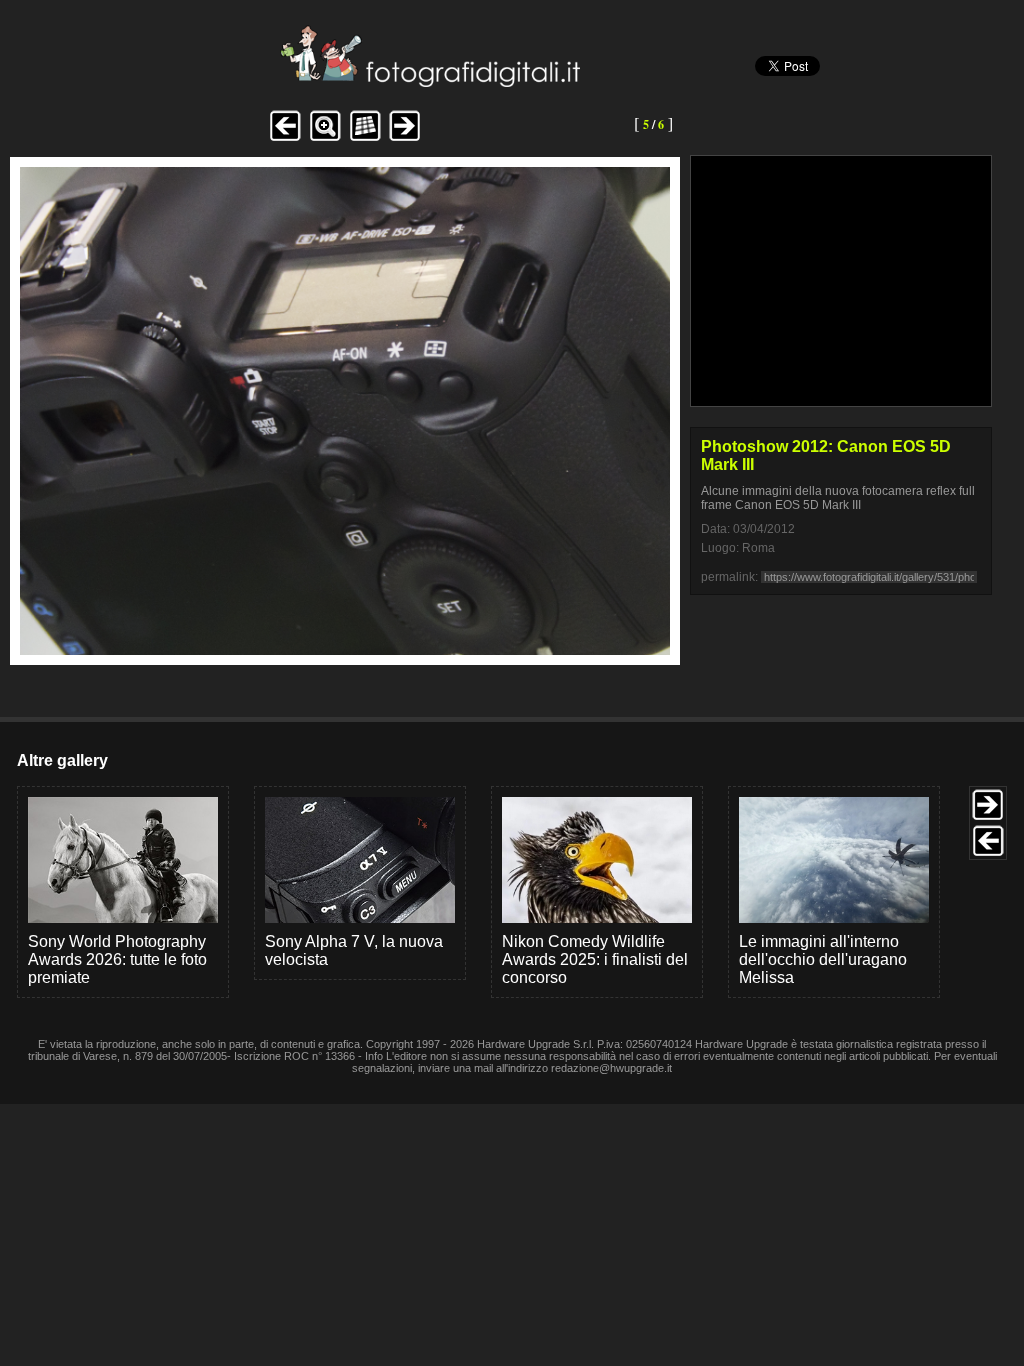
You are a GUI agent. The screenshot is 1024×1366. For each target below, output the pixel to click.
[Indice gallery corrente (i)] (365, 138)
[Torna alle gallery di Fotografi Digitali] (295, 81)
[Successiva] (345, 649)
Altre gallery (62, 760)
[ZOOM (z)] (325, 138)
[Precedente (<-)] (285, 138)
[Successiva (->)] (405, 138)
